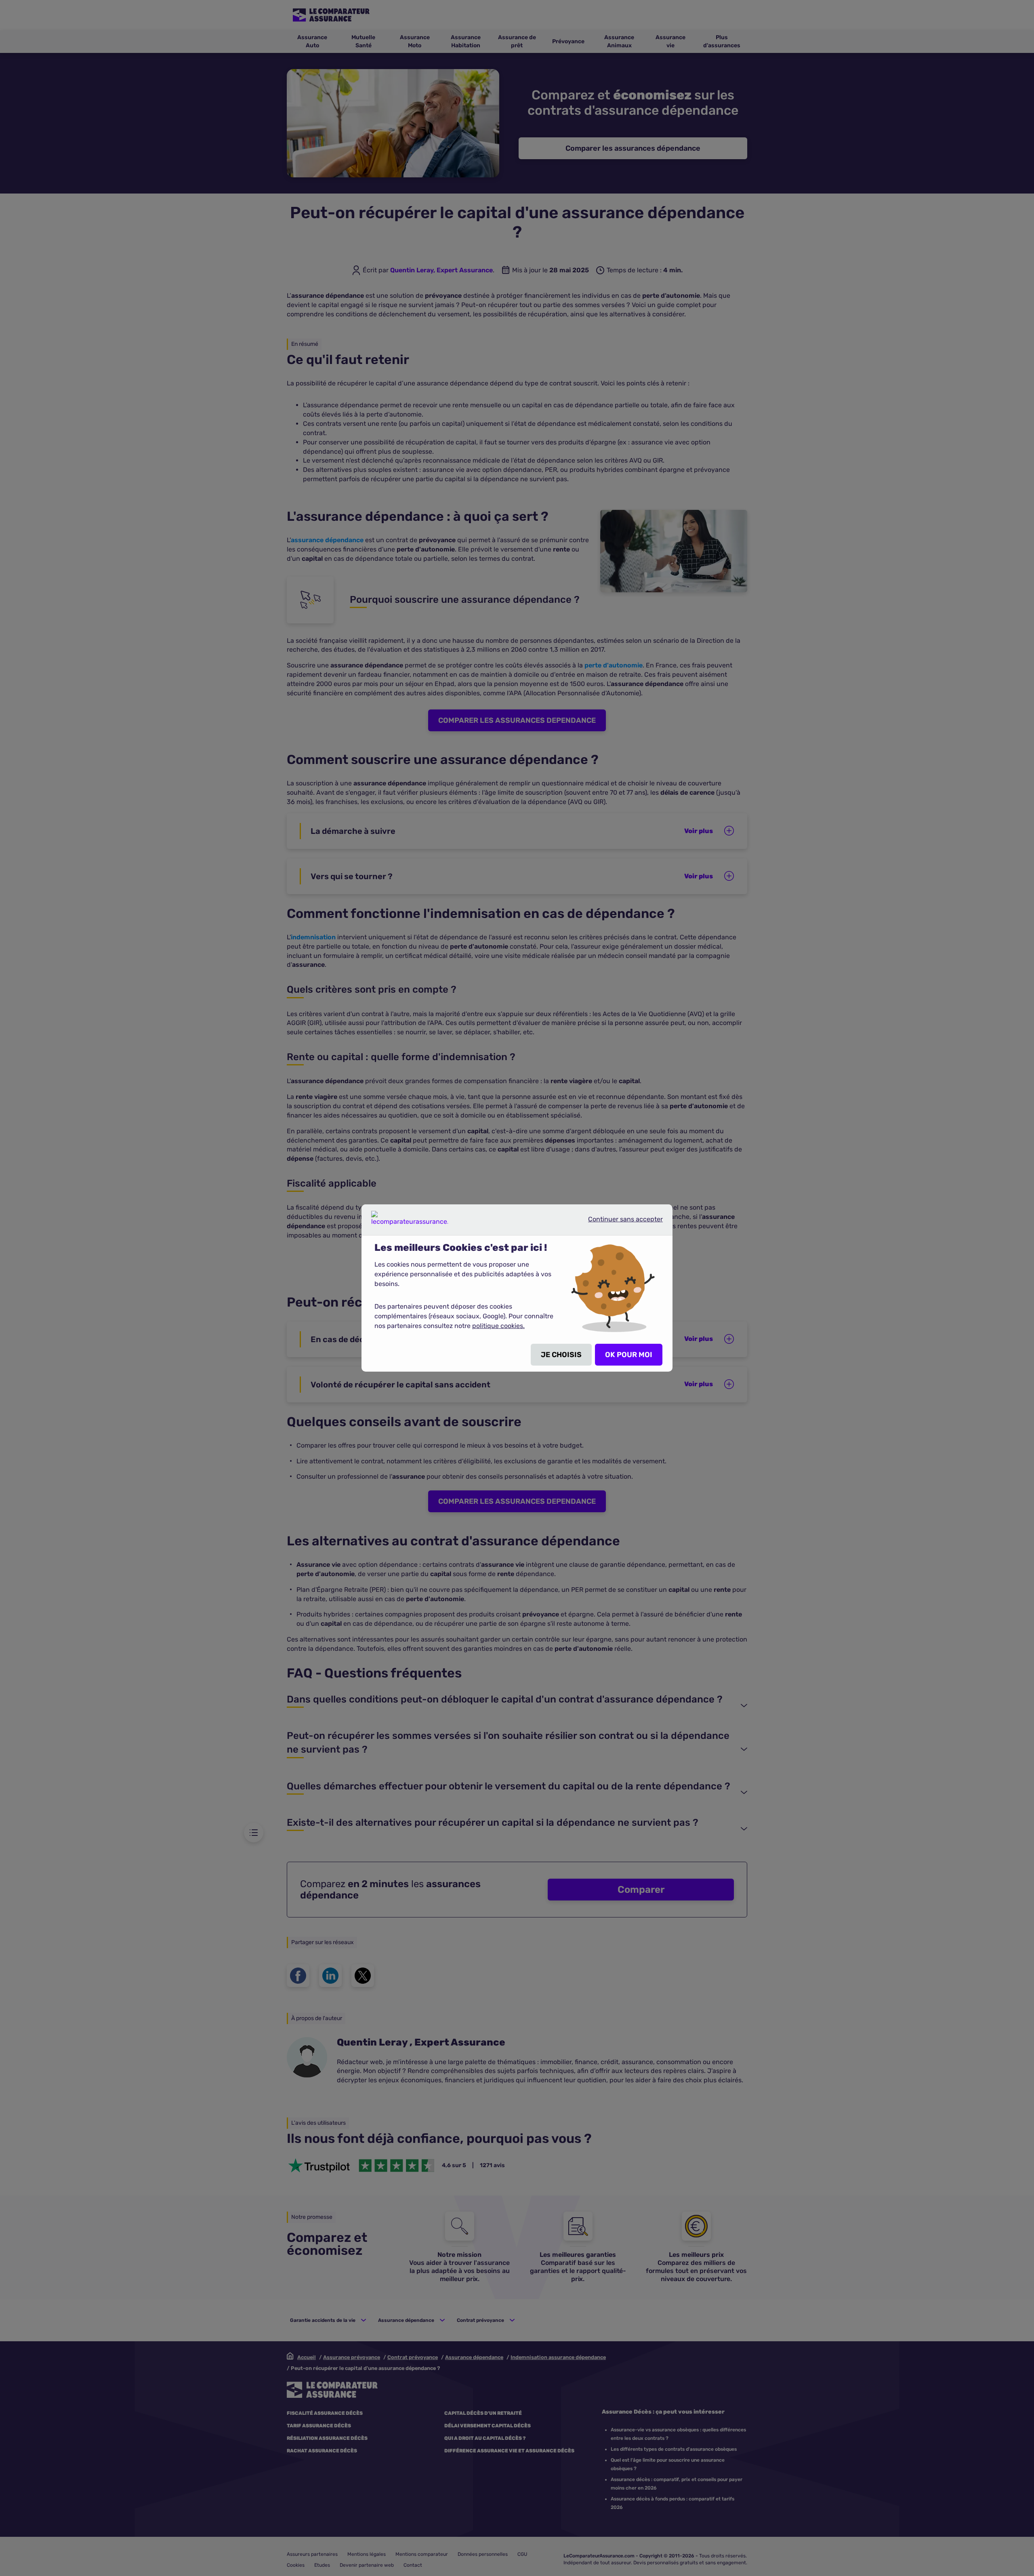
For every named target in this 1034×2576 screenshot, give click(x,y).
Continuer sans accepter (619, 1223)
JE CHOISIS (561, 1355)
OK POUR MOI (629, 1355)
